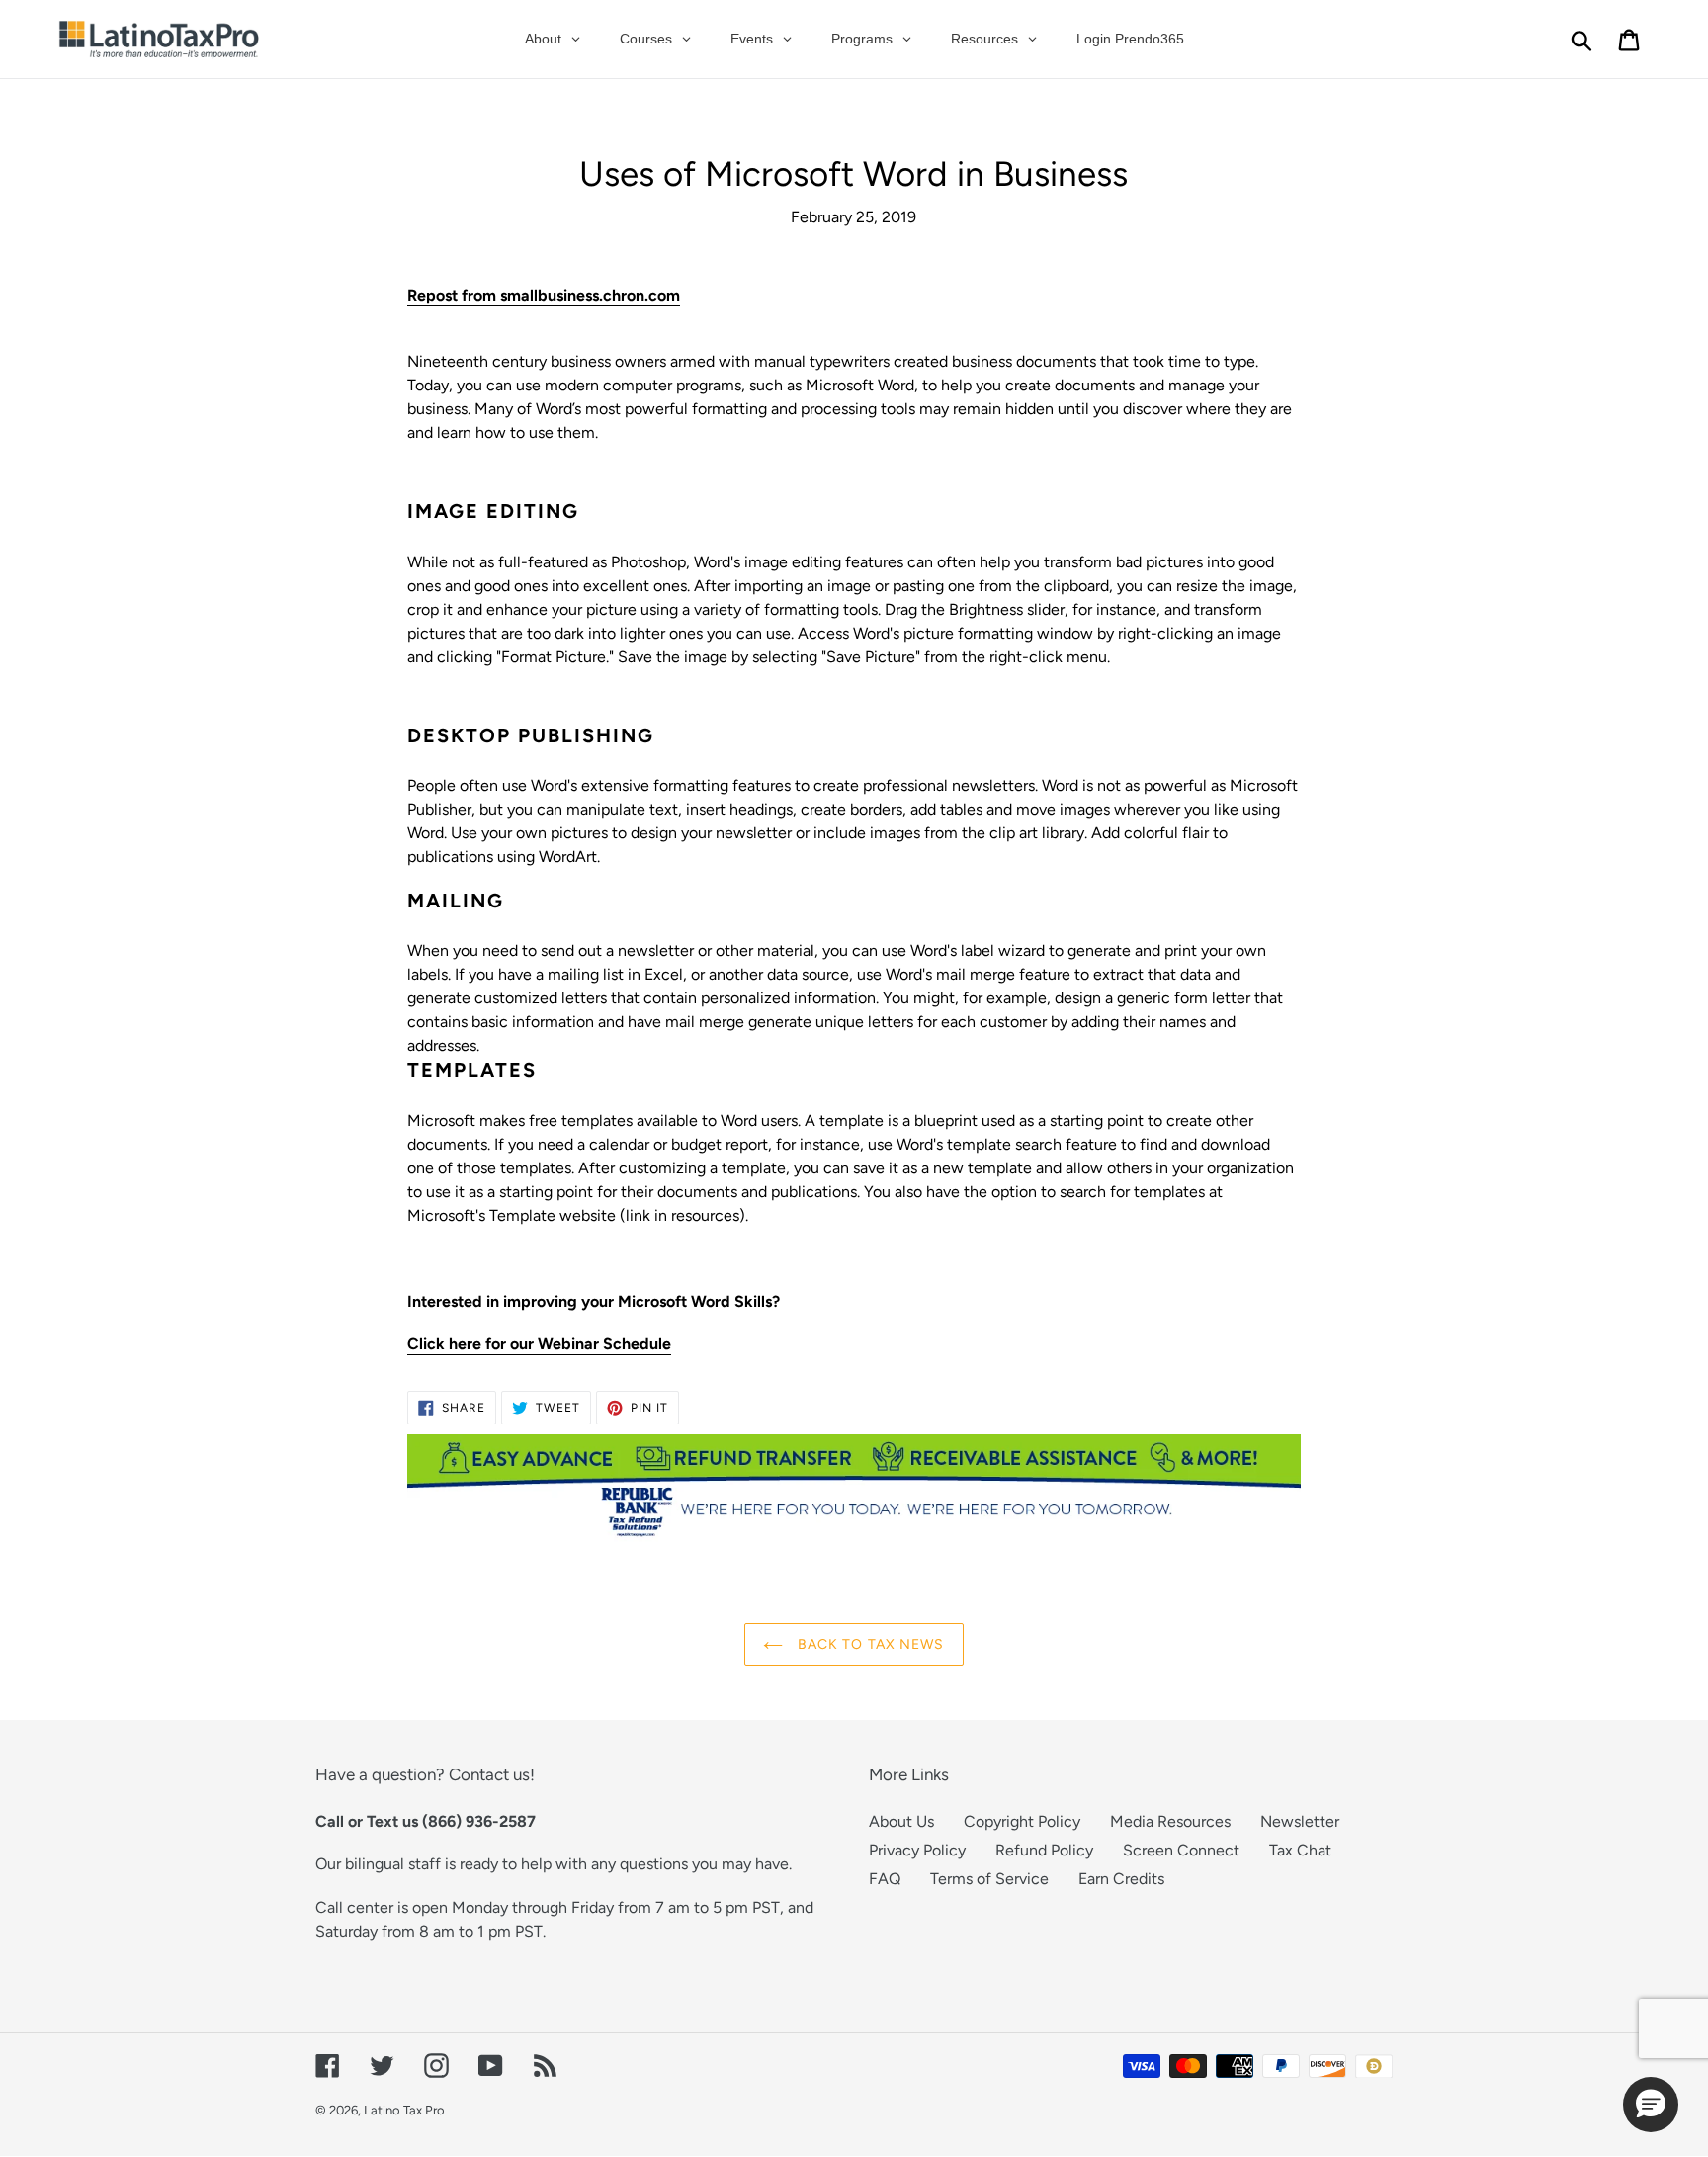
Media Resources (1170, 1821)
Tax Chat (1300, 1850)
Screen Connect (1181, 1850)
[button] (1651, 2105)
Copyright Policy (1022, 1821)
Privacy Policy (917, 1850)
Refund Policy (1044, 1850)
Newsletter (1300, 1821)
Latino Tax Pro (404, 2110)
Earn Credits (1121, 1879)
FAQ (885, 1879)
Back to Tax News (868, 1644)
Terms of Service (989, 1879)
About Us (901, 1821)
